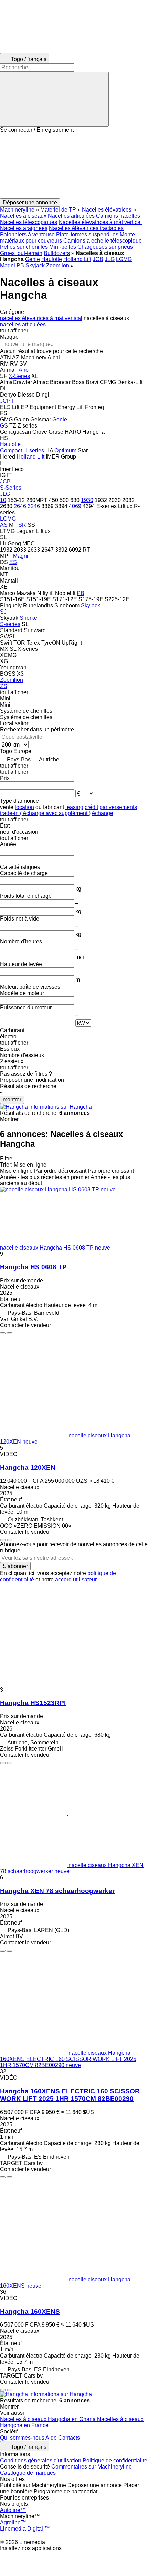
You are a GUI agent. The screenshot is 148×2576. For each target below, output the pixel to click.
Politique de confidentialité (115, 2460)
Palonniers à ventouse (27, 234)
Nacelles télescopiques (29, 222)
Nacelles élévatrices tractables (86, 228)
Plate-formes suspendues (87, 234)
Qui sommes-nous (22, 2438)
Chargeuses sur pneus (105, 247)
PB (20, 265)
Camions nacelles (118, 216)
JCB (98, 259)
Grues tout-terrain (21, 253)
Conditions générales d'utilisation (41, 2460)
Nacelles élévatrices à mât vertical (100, 222)
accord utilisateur (76, 1579)
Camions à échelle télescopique (103, 241)
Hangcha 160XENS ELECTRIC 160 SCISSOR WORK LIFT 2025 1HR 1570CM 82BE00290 (70, 2095)
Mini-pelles (63, 247)
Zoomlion (58, 265)
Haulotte (52, 259)
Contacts (69, 2438)
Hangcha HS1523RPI (33, 1703)
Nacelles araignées (24, 228)
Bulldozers (57, 253)
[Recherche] (54, 99)
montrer (12, 1100)
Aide (51, 2438)
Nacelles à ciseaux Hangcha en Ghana (49, 2419)
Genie (33, 259)
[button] (74, 166)
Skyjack (35, 265)
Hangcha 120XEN (28, 1467)
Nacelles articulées (71, 216)
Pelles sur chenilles (24, 247)
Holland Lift (77, 259)
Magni (8, 265)
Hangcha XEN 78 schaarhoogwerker (57, 1891)
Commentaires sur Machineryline (92, 2467)
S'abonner (15, 1566)
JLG (110, 259)
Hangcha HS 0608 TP (33, 1267)
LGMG (124, 259)
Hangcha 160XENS (30, 2312)
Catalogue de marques (28, 2473)
